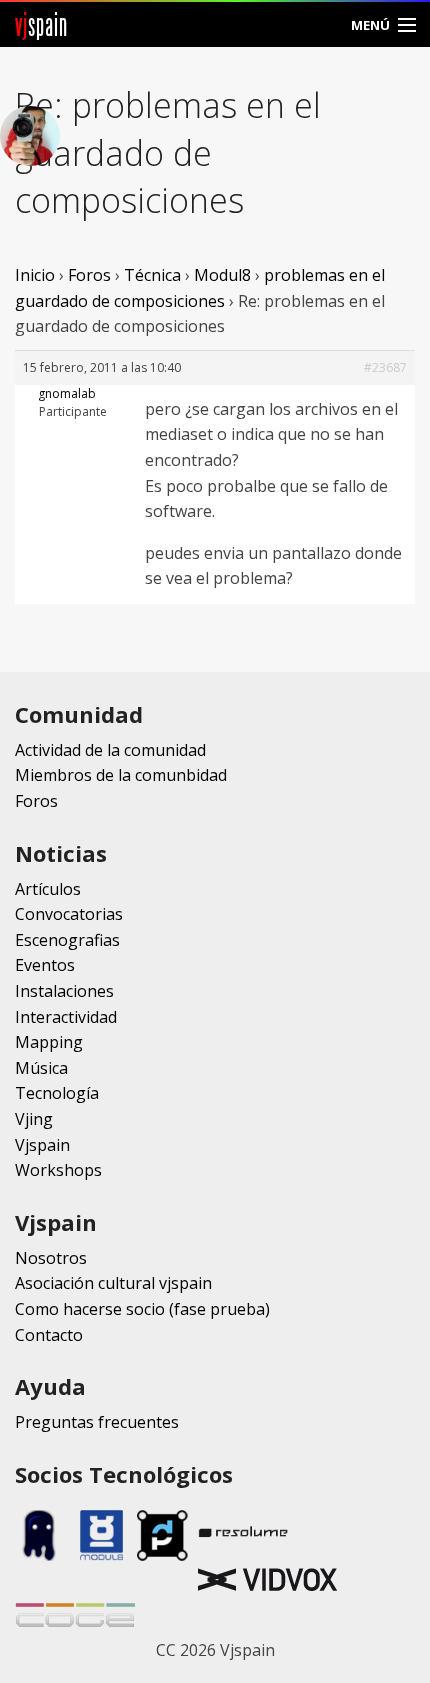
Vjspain (42, 1145)
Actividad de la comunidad (110, 750)
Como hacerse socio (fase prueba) (142, 1309)
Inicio (35, 275)
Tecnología (57, 1093)
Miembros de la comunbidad (121, 775)
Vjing (34, 1119)
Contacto (49, 1335)
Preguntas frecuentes (97, 1422)
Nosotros (51, 1258)
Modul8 (222, 275)
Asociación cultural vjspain (113, 1283)
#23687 (385, 367)
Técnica (152, 275)
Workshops (58, 1170)
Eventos (45, 965)
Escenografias (67, 940)
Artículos (48, 889)
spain (41, 24)
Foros (89, 275)
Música (41, 1068)
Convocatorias (69, 914)
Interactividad (66, 1017)
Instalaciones (64, 991)
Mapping (49, 1042)
